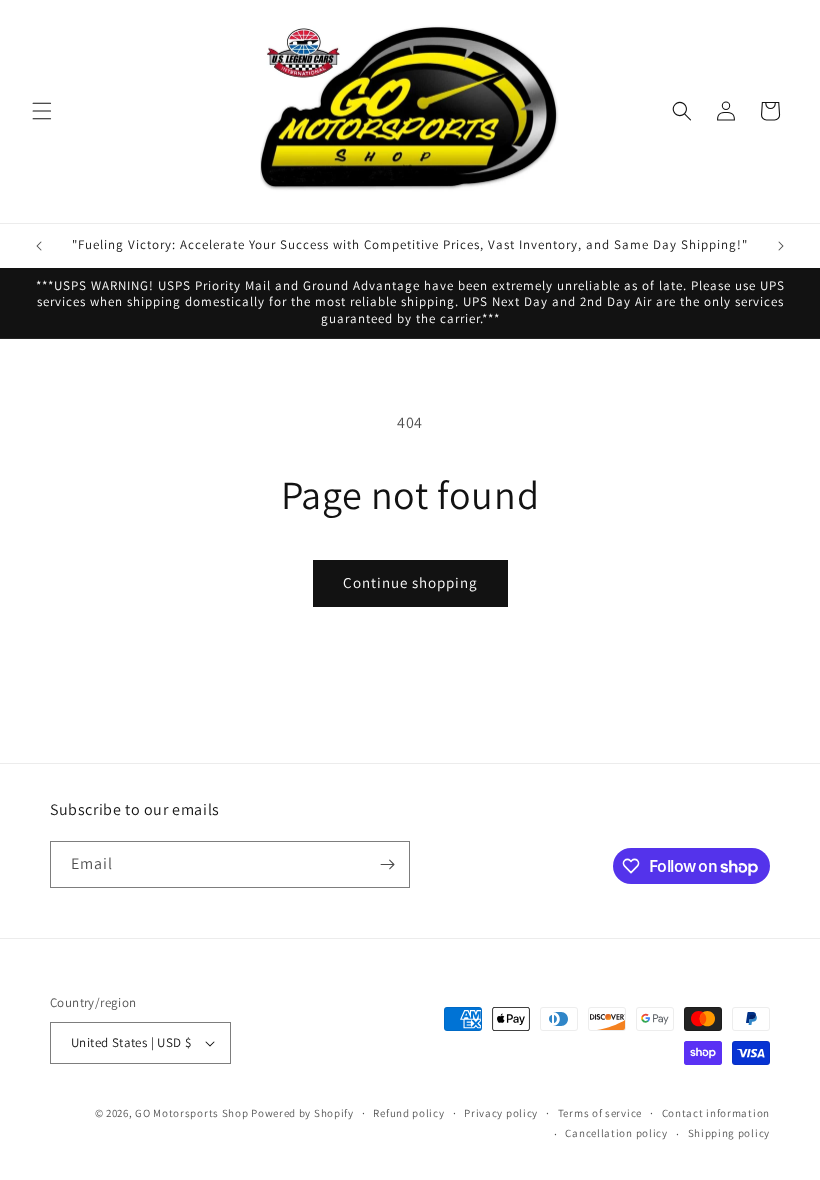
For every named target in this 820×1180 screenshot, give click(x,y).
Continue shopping (410, 582)
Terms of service (600, 1113)
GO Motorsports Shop (191, 1113)
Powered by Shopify (302, 1113)
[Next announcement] (781, 246)
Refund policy (408, 1113)
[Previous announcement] (39, 246)
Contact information (716, 1113)
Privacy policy (501, 1113)
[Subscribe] (387, 864)
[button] (42, 111)
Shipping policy (729, 1133)
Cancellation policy (616, 1133)
